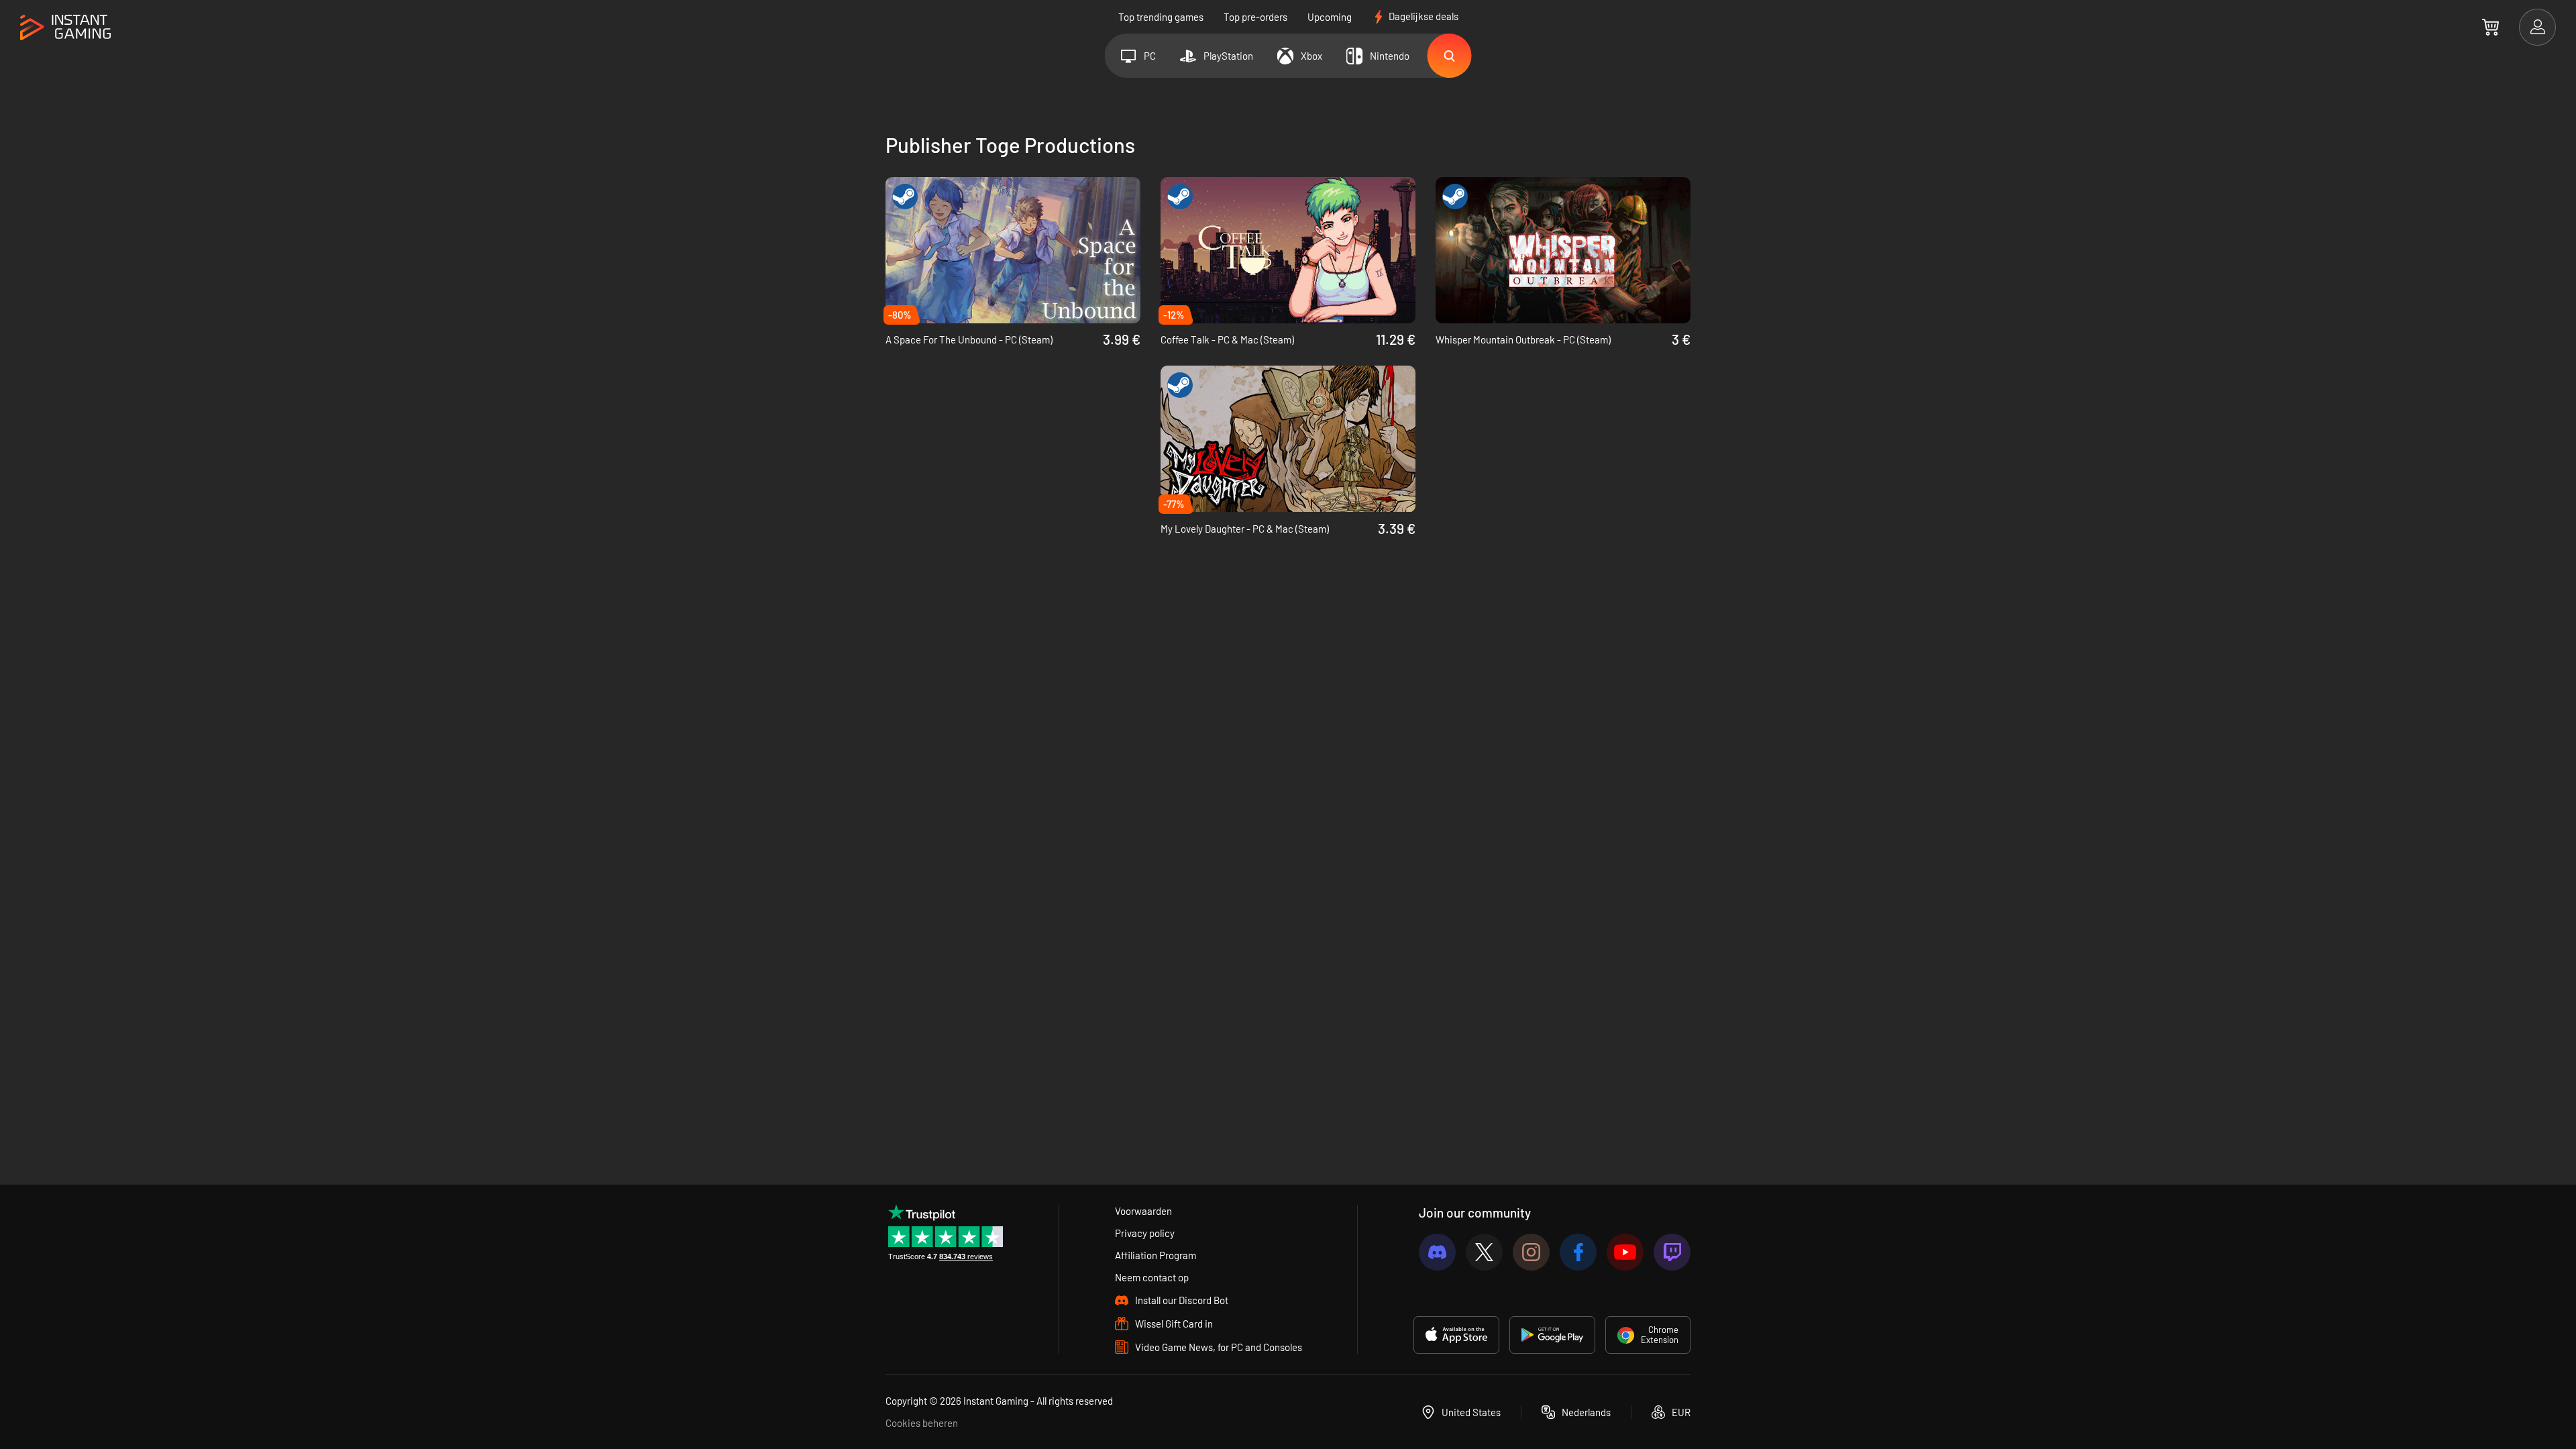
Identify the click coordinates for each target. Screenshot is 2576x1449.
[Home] (65, 28)
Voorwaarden (1143, 1211)
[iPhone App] (1456, 1335)
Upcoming (1330, 17)
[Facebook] (1578, 1252)
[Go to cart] (2490, 27)
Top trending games (1161, 17)
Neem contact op (1152, 1277)
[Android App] (1552, 1335)
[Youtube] (1625, 1252)
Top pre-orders (1255, 17)
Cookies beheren (922, 1423)
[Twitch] (1672, 1252)
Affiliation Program (1156, 1255)
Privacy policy (1145, 1233)
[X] (1484, 1252)
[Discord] (1437, 1252)
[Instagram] (1531, 1252)
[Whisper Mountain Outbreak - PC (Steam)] (1563, 250)
